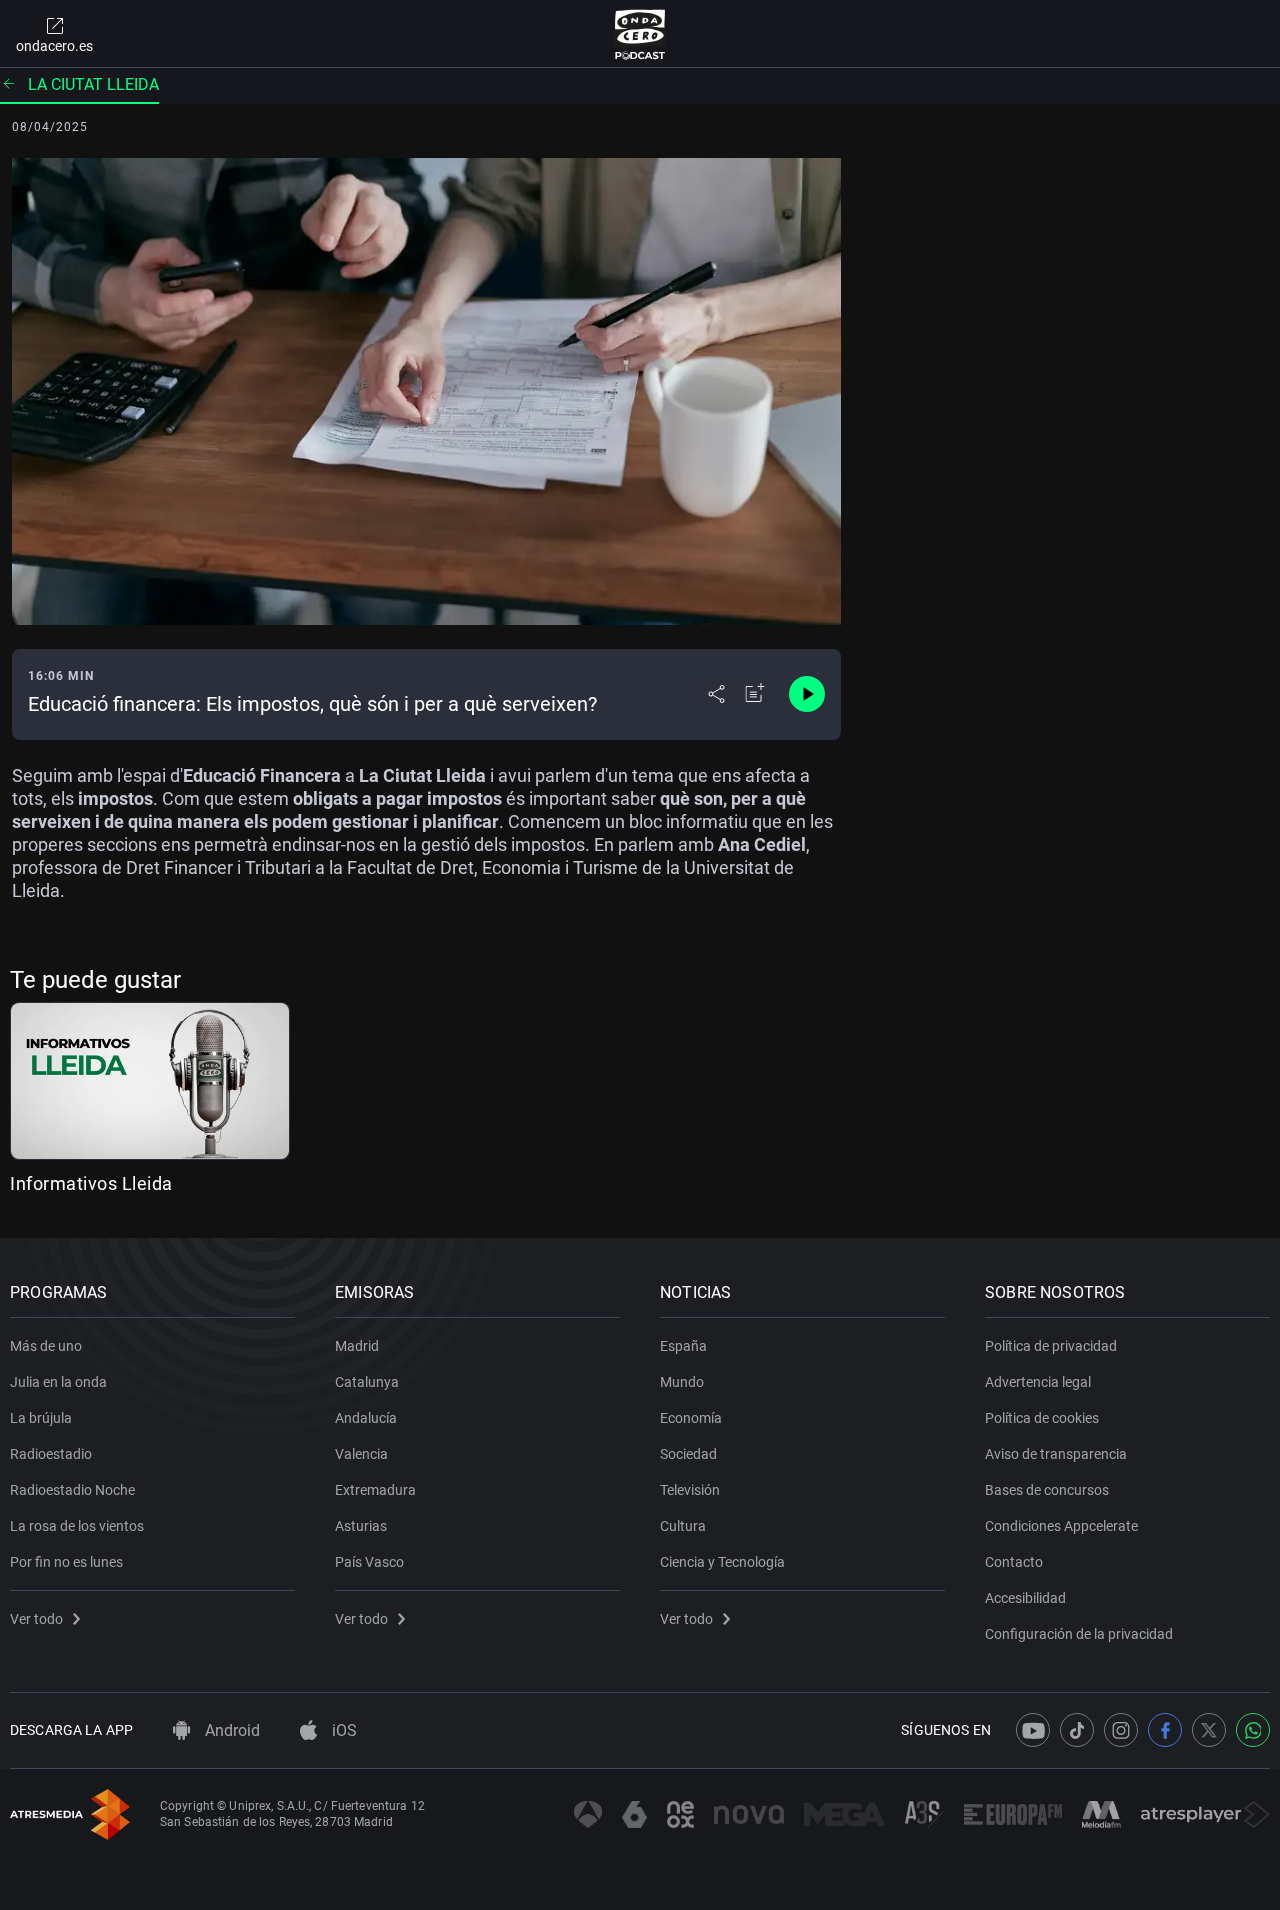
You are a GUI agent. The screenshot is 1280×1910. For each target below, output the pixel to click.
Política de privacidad (1051, 1346)
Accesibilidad (1025, 1598)
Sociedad (688, 1454)
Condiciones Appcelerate (1061, 1526)
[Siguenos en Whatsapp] (1253, 1730)
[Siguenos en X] (1209, 1730)
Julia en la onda (58, 1382)
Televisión (690, 1490)
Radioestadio (51, 1454)
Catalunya (367, 1382)
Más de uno (46, 1346)
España (683, 1346)
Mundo (682, 1382)
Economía (691, 1418)
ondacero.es (54, 46)
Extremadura (375, 1490)
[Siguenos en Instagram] (1121, 1730)
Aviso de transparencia (1056, 1454)
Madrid (357, 1346)
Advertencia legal (1038, 1382)
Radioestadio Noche (72, 1490)
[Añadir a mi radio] (755, 694)
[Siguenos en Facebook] (1165, 1730)
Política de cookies (1042, 1418)
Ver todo (36, 1619)
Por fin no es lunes (66, 1562)
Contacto (1014, 1562)
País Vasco (369, 1562)
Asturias (361, 1526)
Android (230, 1730)
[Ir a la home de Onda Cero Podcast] (640, 34)
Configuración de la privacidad (1079, 1634)
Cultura (683, 1526)
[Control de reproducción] (807, 694)
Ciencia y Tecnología (722, 1562)
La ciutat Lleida (93, 84)
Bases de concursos (1047, 1490)
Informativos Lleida (91, 1183)
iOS (342, 1730)
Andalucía (366, 1418)
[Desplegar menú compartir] (716, 694)
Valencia (361, 1454)
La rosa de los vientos (77, 1526)
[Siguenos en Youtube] (1033, 1730)
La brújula (41, 1418)
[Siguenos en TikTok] (1077, 1730)
